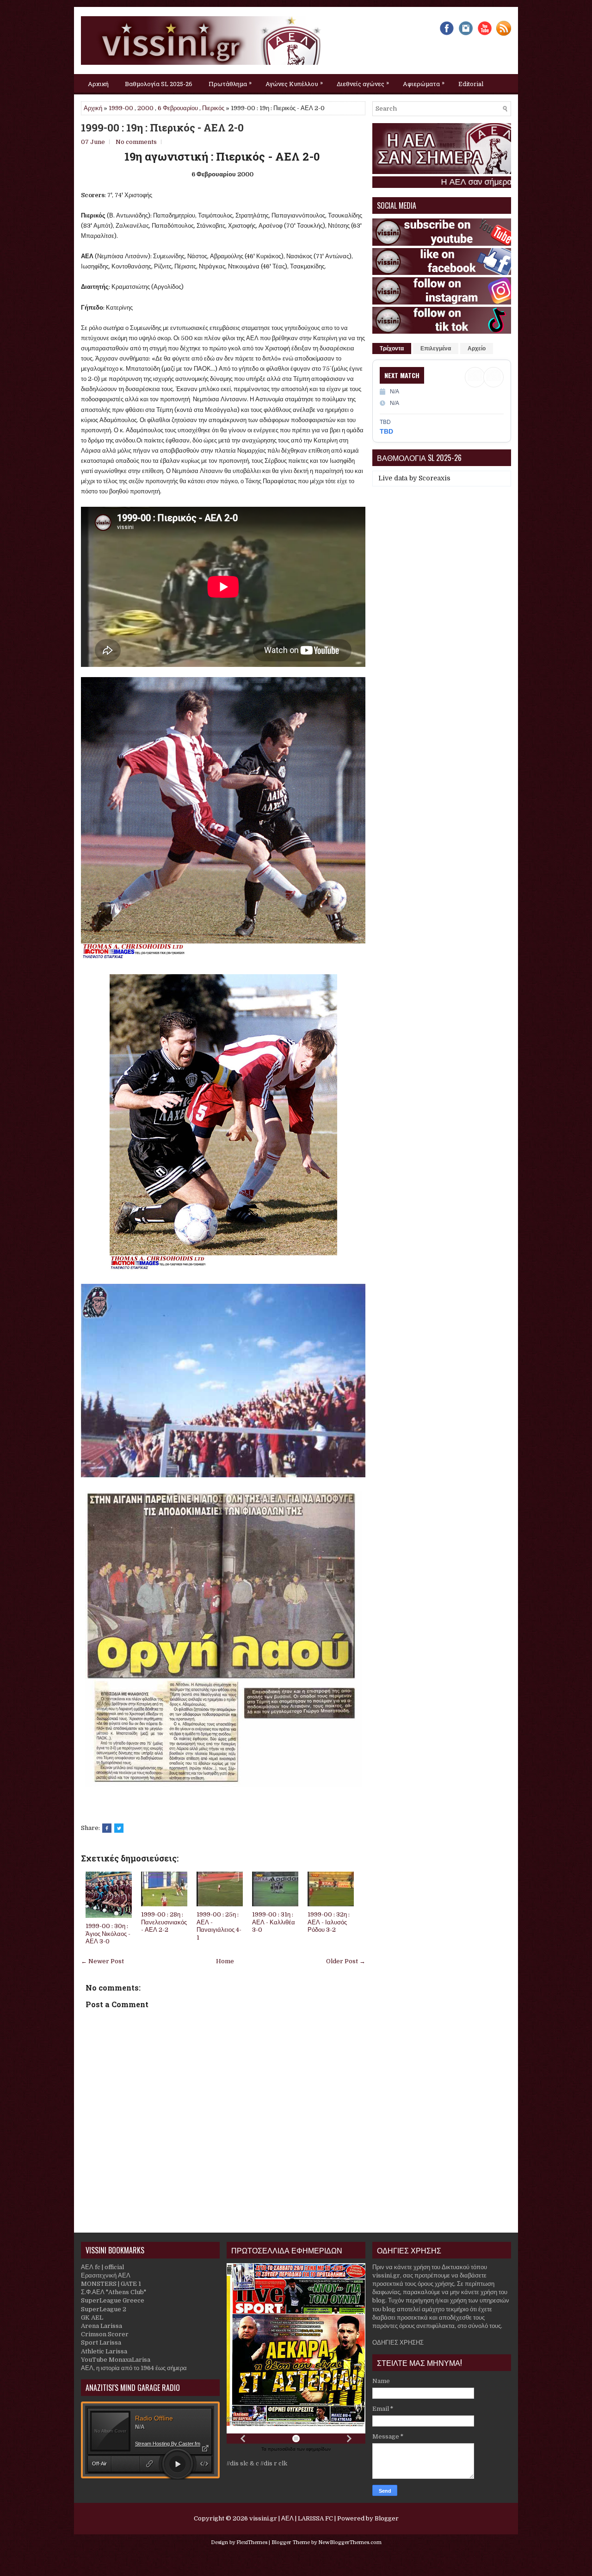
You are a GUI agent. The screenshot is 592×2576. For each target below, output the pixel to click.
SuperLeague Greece (113, 2300)
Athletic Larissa (104, 2351)
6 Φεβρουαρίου (178, 108)
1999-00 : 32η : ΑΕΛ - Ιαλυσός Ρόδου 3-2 (329, 1922)
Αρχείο (477, 348)
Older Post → (346, 1961)
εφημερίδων (318, 2449)
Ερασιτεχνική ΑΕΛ (106, 2275)
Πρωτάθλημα (230, 83)
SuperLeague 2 (104, 2309)
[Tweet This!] (119, 1828)
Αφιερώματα (424, 83)
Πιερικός (213, 108)
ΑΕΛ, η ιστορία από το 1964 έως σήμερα (134, 2368)
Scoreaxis (435, 478)
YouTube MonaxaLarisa (116, 2360)
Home (225, 1961)
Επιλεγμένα (436, 348)
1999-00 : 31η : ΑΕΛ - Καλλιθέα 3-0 (274, 1922)
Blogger (387, 2518)
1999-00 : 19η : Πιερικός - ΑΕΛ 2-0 (162, 128)
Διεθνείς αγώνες (363, 83)
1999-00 (121, 108)
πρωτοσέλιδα (282, 2449)
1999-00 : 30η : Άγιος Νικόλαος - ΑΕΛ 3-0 (108, 1934)
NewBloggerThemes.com (350, 2542)
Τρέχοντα (392, 348)
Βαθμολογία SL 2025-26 (159, 84)
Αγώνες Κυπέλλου (294, 83)
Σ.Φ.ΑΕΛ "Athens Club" (114, 2292)
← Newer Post (102, 1961)
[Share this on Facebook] (107, 1828)
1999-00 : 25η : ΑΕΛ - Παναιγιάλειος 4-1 (219, 1926)
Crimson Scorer (105, 2334)
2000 (145, 108)
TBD (386, 431)
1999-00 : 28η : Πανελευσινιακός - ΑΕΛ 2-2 (164, 1922)
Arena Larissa (102, 2326)
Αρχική (98, 84)
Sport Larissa (101, 2343)
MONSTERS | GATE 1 (111, 2284)
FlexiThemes (252, 2542)
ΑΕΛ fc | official (102, 2267)
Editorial (471, 84)
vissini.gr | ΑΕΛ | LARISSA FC (291, 2518)
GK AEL (92, 2318)
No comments (136, 142)
